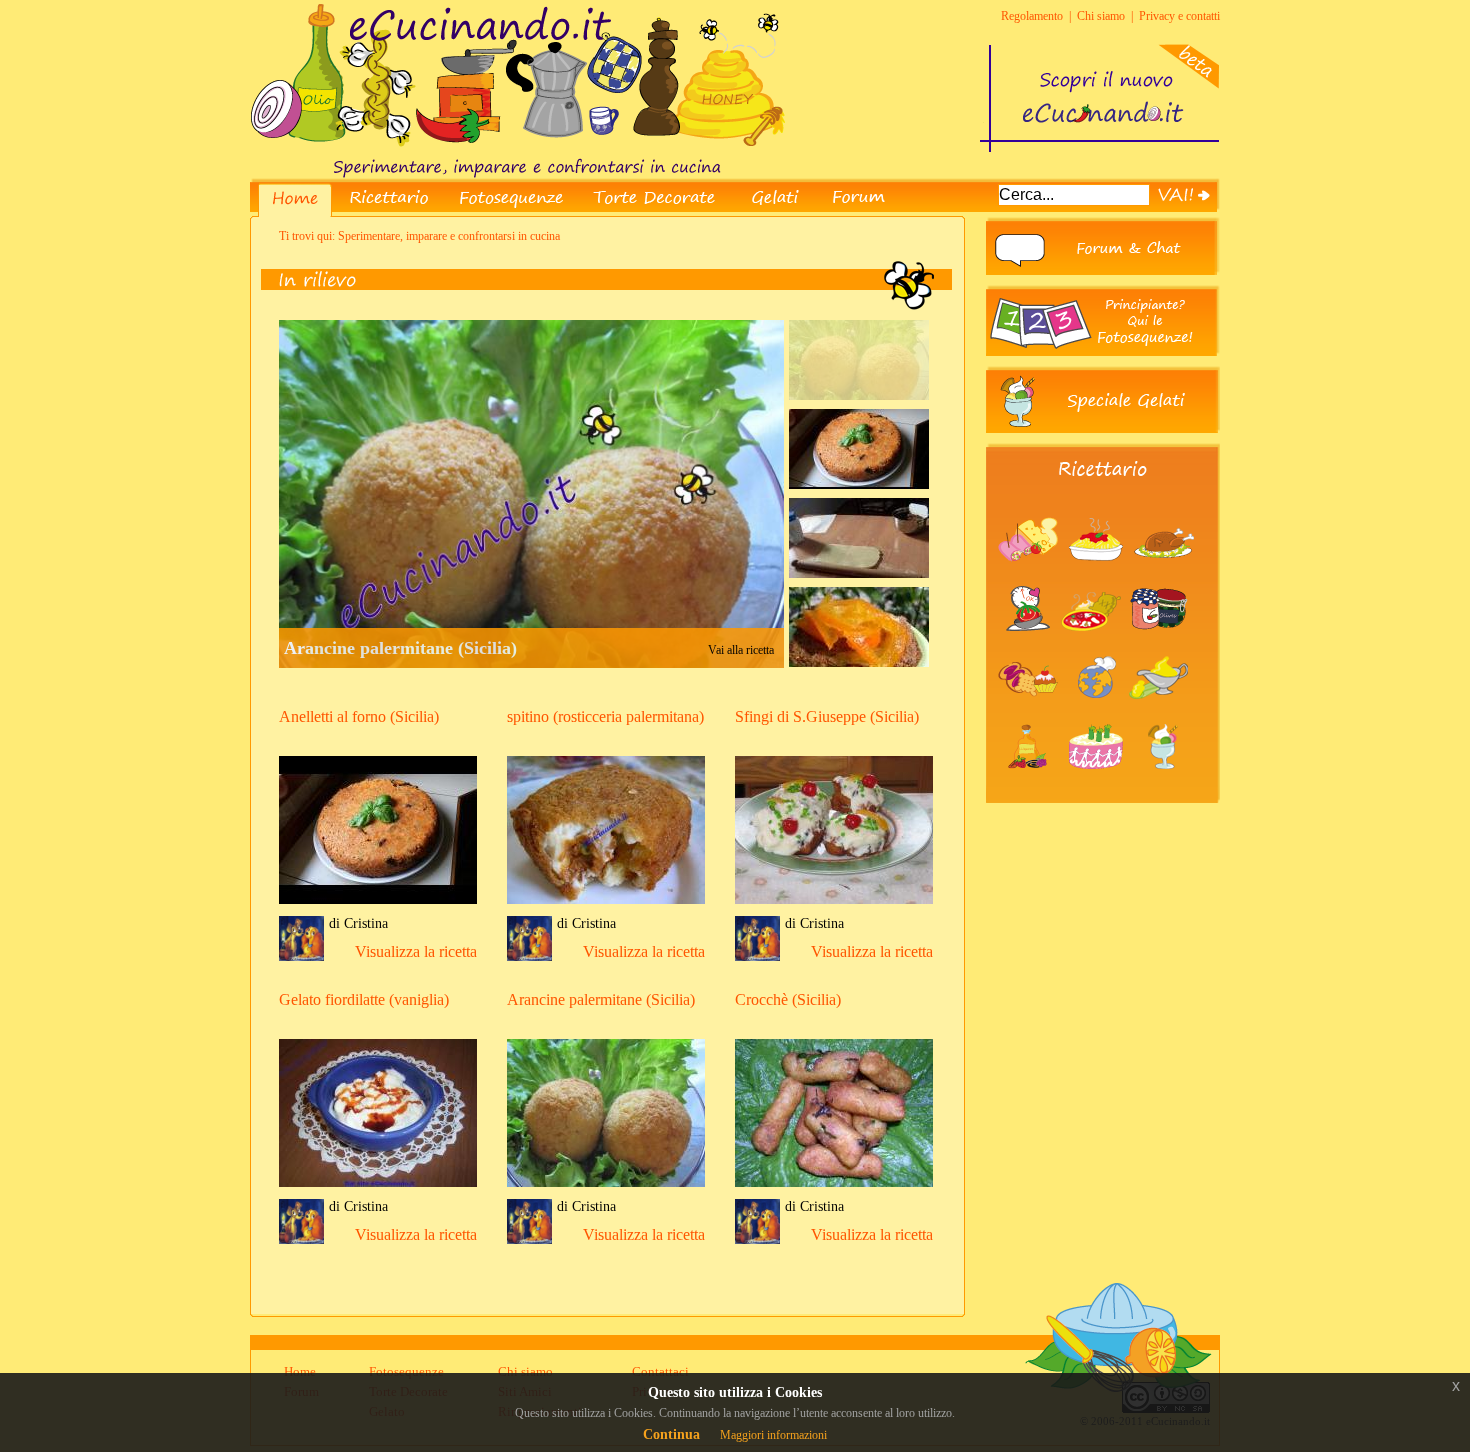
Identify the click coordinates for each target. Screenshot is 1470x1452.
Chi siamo (1101, 16)
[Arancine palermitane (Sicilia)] (859, 396)
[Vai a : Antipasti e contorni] (1032, 578)
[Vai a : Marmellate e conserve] (1161, 647)
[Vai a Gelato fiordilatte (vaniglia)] (378, 1189)
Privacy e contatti (1179, 16)
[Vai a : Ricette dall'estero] (1097, 716)
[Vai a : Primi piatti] (1100, 578)
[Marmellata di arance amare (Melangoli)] (859, 663)
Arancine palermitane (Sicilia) (400, 648)
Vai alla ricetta (741, 650)
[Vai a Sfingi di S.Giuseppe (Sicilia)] (834, 906)
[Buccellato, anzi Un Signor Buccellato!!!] (859, 574)
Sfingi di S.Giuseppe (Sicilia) (827, 716)
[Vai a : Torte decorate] (1100, 785)
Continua (671, 1434)
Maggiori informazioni (773, 1435)
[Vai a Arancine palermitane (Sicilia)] (606, 1189)
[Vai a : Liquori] (1032, 785)
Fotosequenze (406, 1371)
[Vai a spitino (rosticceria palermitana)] (606, 906)
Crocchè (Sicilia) (788, 999)
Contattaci (660, 1371)
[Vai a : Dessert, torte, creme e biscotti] (1032, 716)
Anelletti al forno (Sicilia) (359, 716)
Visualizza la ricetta (416, 951)
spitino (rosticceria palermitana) (605, 716)
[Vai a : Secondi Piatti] (1166, 578)
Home (300, 1371)
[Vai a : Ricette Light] (1029, 647)
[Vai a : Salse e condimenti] (1161, 716)
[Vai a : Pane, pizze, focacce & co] (1095, 647)
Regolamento (1032, 16)
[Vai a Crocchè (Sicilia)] (834, 1189)
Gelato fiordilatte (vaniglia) (364, 999)
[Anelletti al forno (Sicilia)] (859, 485)
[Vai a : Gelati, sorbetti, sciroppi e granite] (1164, 785)
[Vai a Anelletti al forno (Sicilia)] (378, 906)
